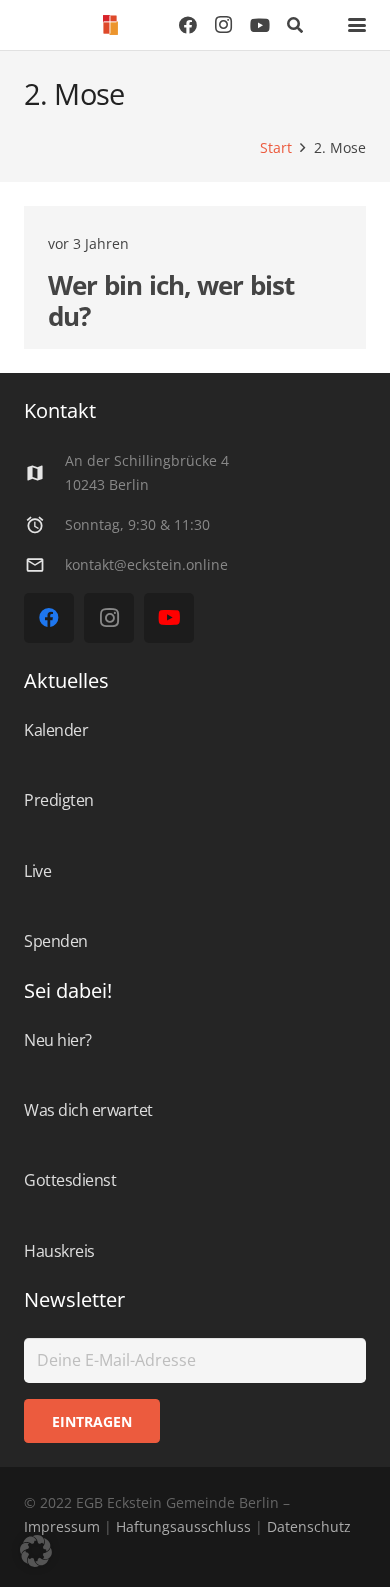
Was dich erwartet (88, 1110)
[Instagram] (224, 25)
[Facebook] (188, 25)
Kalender (56, 730)
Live (37, 871)
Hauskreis (59, 1251)
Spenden (56, 941)
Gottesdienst (70, 1180)
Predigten (59, 800)
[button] (295, 25)
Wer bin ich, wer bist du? (171, 300)
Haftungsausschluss (183, 1526)
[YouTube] (260, 25)
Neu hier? (58, 1040)
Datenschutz (307, 1526)
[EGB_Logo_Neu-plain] (110, 25)
